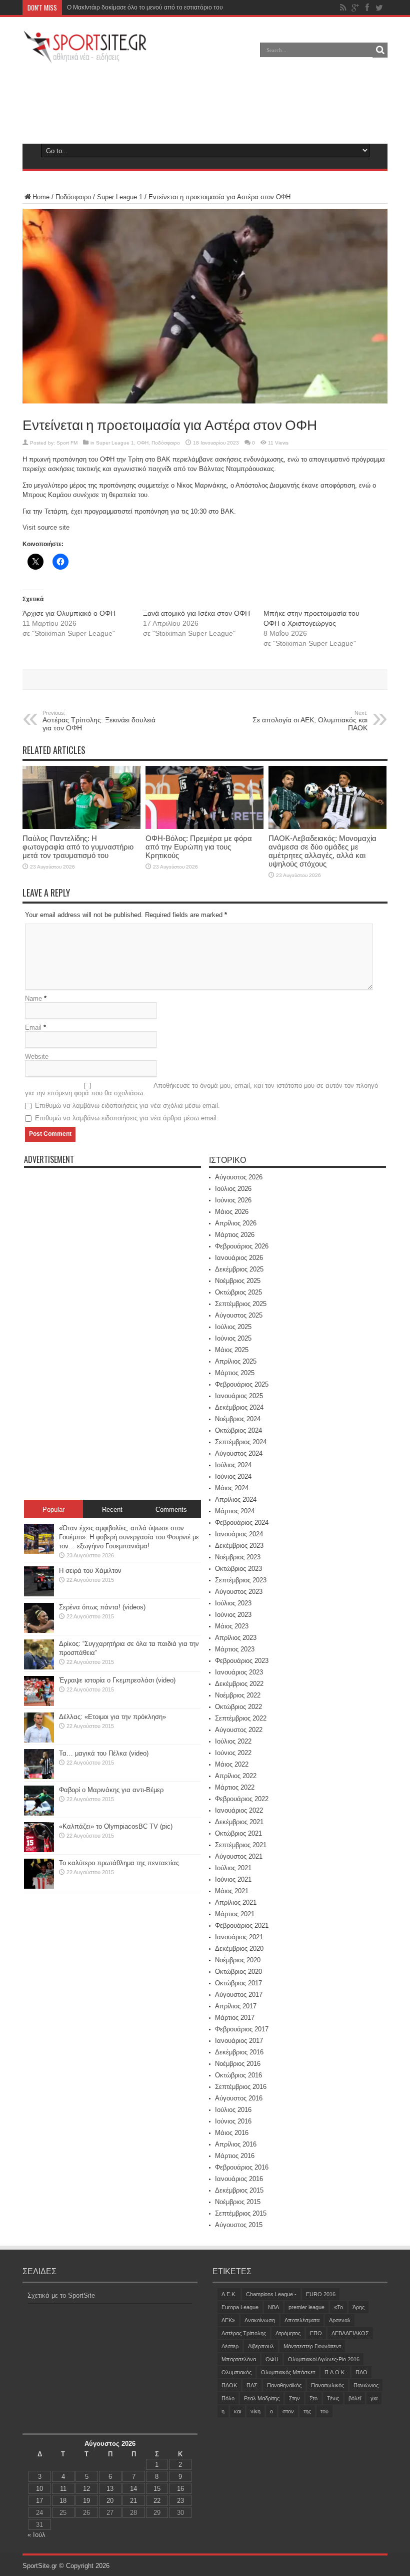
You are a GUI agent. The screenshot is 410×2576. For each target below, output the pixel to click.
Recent (112, 1510)
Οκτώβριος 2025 (238, 1292)
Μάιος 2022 (232, 1764)
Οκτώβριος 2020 (238, 1972)
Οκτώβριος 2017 (238, 1983)
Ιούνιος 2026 (233, 1200)
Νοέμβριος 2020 (238, 1960)
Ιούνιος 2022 (233, 1753)
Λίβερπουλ (261, 2346)
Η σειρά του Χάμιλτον (90, 1571)
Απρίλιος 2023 (236, 1638)
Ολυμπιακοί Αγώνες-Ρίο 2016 (324, 2359)
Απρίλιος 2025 (236, 1361)
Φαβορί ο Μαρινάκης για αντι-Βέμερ (111, 1790)
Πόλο (228, 2398)
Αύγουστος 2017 (239, 1995)
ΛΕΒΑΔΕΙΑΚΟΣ (350, 2333)
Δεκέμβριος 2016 (239, 2052)
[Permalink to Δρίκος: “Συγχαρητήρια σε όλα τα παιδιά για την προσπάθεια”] (39, 1667)
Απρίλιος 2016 (236, 2144)
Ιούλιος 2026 (233, 1189)
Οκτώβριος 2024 (238, 1430)
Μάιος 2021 (232, 1891)
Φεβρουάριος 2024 (242, 1523)
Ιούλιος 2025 (233, 1327)
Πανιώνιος (366, 2385)
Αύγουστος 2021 (239, 1856)
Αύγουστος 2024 (239, 1453)
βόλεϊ (355, 2398)
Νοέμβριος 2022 (238, 1695)
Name (33, 998)
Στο (313, 2398)
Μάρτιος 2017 (235, 2018)
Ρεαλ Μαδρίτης (262, 2398)
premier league (306, 2307)
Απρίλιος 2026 (236, 1223)
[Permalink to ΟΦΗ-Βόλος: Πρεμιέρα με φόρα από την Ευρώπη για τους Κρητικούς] (204, 827)
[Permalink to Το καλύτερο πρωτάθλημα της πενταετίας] (39, 1886)
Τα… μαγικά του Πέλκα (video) (104, 1753)
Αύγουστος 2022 (239, 1730)
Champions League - (271, 2294)
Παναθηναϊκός (284, 2385)
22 (157, 2501)
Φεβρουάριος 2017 (242, 2029)
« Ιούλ (36, 2535)
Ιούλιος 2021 (233, 1868)
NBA (273, 2307)
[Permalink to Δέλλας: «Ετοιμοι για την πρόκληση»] (39, 1740)
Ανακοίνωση (260, 2320)
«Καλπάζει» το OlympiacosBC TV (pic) (116, 1826)
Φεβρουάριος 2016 (242, 2167)
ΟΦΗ (143, 443)
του (324, 2411)
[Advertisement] (205, 102)
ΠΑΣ (252, 2385)
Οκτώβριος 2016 (238, 2075)
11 (63, 2489)
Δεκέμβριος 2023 (239, 1546)
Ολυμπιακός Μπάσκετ (288, 2372)
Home (41, 197)
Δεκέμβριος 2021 (239, 1822)
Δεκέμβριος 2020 (239, 1949)
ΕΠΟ (316, 2333)
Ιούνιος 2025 (233, 1338)
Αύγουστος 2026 (239, 1177)
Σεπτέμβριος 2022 (241, 1718)
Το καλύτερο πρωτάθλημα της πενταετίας (119, 1863)
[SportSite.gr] (85, 57)
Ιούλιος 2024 (233, 1465)
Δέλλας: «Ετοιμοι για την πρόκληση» (112, 1717)
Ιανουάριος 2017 (239, 2041)
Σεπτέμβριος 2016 (241, 2087)
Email (33, 1027)
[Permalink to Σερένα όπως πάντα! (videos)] (39, 1631)
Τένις (333, 2398)
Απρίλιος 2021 (236, 1902)
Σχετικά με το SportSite (61, 2295)
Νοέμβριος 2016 (238, 2064)
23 (180, 2501)
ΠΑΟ (361, 2372)
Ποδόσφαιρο (73, 197)
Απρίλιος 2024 (236, 1499)
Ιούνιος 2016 (233, 2121)
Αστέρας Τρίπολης (244, 2333)
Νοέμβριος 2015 (238, 2202)
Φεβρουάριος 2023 (242, 1661)
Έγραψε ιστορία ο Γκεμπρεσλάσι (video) (117, 1680)
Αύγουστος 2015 (239, 2225)
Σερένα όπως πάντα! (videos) (102, 1607)
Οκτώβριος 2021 (238, 1833)
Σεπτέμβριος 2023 (241, 1580)
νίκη (255, 2411)
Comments (171, 1510)
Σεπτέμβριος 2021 (241, 1845)
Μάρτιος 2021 (235, 1914)
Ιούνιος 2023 (233, 1615)
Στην (294, 2398)
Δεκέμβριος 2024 (239, 1407)
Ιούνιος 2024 (233, 1476)
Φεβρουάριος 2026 (242, 1246)
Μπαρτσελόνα (239, 2359)
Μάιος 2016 (232, 2133)
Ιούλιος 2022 (233, 1741)
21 (133, 2501)
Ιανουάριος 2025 (239, 1396)
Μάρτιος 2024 (235, 1511)
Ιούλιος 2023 (233, 1603)
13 (110, 2489)
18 (63, 2501)
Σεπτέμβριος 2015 (241, 2213)
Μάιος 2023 (232, 1626)
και (237, 2411)
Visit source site (46, 527)
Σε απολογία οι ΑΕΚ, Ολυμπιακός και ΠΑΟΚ (310, 721)
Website (37, 1056)
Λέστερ (230, 2346)
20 (110, 2501)
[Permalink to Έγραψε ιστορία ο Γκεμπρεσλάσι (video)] (39, 1704)
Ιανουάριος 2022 (239, 1810)
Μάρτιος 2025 (235, 1373)
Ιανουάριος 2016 (239, 2179)
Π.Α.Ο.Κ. (335, 2372)
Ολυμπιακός (236, 2372)
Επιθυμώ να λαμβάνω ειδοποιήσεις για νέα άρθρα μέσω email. (127, 1118)
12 (86, 2489)
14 (133, 2489)
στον (288, 2411)
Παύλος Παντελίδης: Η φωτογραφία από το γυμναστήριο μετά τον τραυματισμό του (178, 8)
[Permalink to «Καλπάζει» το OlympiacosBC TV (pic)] (39, 1850)
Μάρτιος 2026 (235, 1235)
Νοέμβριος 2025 (238, 1281)
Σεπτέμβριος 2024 (241, 1442)
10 (39, 2489)
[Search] (380, 50)
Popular (53, 1510)
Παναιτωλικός (327, 2385)
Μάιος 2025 (232, 1350)
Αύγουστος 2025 (239, 1315)
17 (39, 2501)
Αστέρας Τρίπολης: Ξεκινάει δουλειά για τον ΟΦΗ (99, 721)
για (374, 2398)
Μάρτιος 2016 (235, 2156)
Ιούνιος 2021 (233, 1879)
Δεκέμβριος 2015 (239, 2190)
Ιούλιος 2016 (233, 2110)
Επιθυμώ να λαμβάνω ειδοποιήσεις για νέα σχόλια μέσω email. (127, 1106)
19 (86, 2501)
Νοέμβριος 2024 (238, 1419)
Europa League (240, 2307)
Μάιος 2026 (232, 1212)
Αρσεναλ (340, 2320)
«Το (338, 2307)
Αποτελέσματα (302, 2320)
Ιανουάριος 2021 (239, 1937)
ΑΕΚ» (228, 2320)
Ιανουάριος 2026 (239, 1258)
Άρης (358, 2307)
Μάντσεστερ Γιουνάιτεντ (312, 2346)
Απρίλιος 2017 (236, 2006)
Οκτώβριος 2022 (238, 1707)
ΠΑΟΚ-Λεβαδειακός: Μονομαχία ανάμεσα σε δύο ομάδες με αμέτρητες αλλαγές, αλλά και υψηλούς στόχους (322, 851)
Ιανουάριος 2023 (239, 1672)
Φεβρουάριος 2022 (242, 1799)
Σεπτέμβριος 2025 (241, 1304)
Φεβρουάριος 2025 (242, 1384)
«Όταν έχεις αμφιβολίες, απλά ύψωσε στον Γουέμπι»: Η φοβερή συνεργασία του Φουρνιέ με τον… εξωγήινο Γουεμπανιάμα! (129, 1537)
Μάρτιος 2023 (235, 1649)
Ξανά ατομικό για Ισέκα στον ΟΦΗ (196, 613)
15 (157, 2489)
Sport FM (67, 443)
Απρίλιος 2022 (236, 1776)
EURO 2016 (321, 2294)
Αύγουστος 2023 (239, 1592)
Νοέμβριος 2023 (238, 1557)
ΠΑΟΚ (229, 2385)
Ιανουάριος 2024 (239, 1534)
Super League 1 (120, 197)
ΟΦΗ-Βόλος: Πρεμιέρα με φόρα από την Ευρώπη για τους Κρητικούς (199, 847)
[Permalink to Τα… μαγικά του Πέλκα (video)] (39, 1777)
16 (180, 2489)
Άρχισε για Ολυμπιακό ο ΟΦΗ (69, 613)
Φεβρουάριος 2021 (242, 1925)
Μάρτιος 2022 (235, 1787)
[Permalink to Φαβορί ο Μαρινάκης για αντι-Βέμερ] (39, 1813)
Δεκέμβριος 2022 (239, 1684)
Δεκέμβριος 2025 (239, 1269)
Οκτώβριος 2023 (238, 1569)
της (307, 2411)
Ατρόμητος (288, 2333)
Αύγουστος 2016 (239, 2098)
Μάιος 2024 (232, 1488)
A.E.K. (229, 2294)
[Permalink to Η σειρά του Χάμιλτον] (39, 1594)
